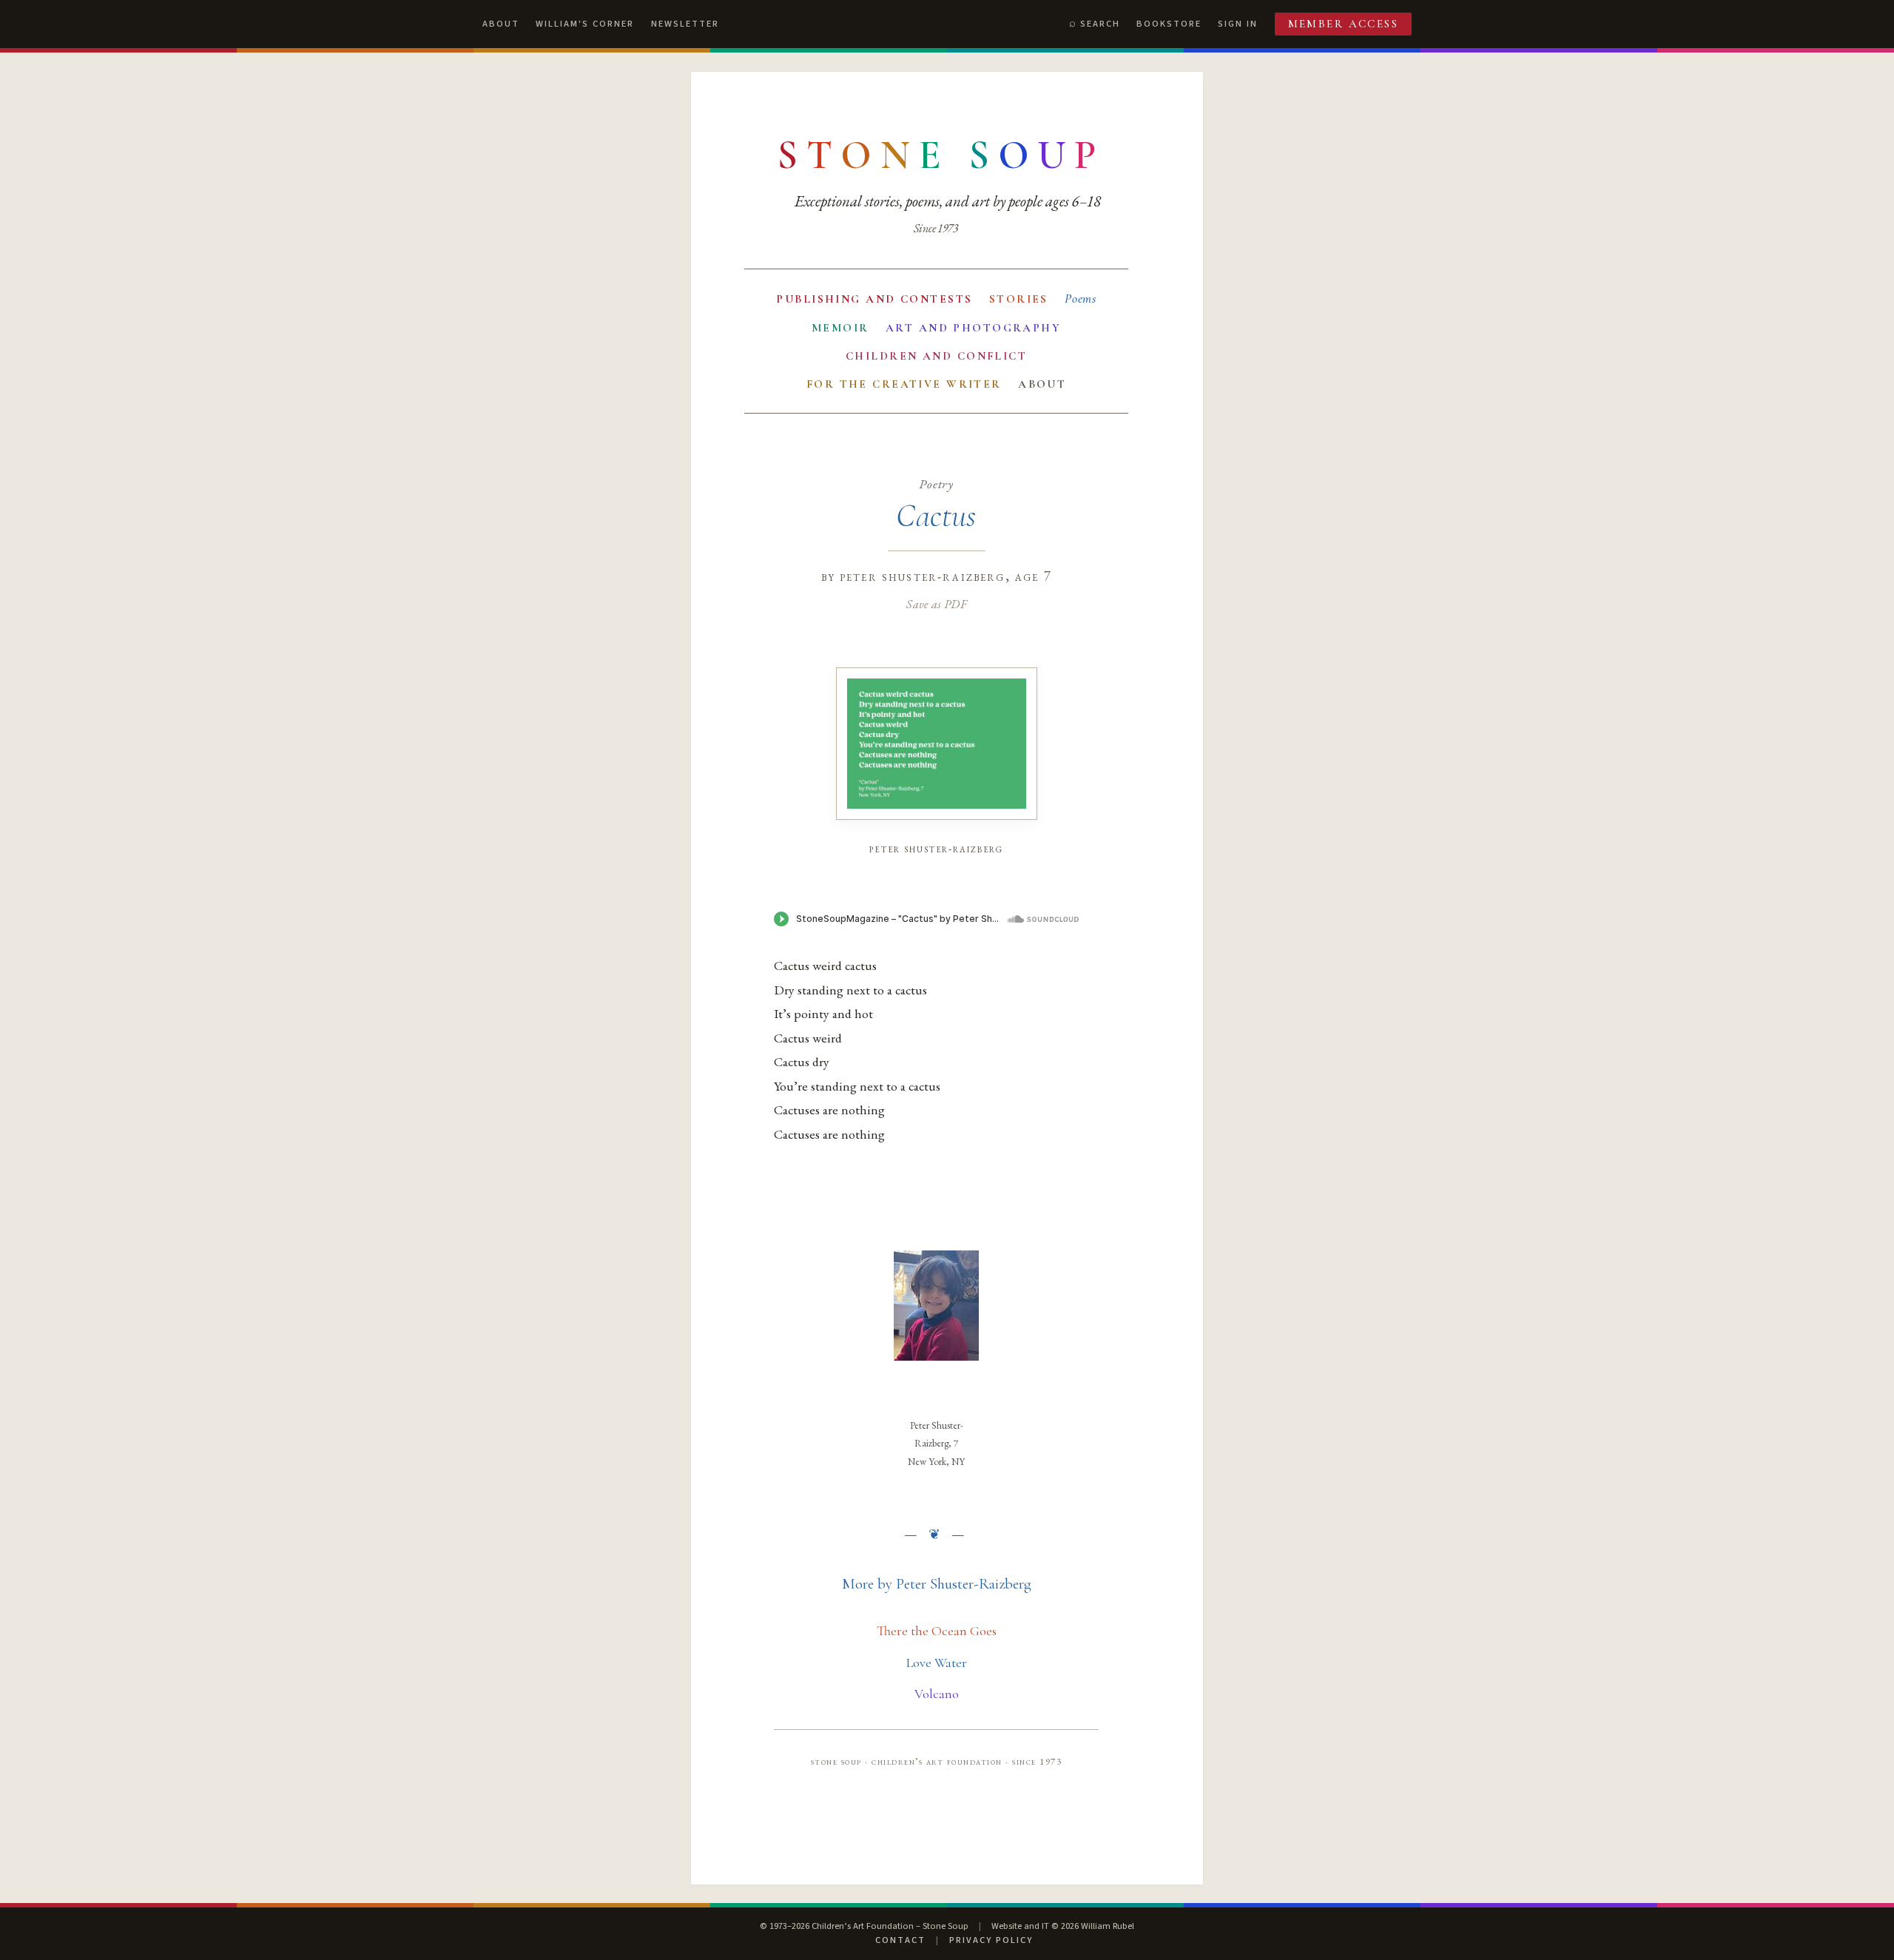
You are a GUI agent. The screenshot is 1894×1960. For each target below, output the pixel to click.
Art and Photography (973, 328)
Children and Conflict (936, 356)
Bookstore (1169, 24)
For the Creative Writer (904, 384)
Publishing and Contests (874, 299)
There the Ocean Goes (937, 1631)
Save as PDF (936, 604)
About (501, 24)
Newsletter (685, 24)
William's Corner (585, 24)
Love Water (937, 1663)
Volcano (937, 1694)
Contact (900, 1940)
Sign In (1238, 24)
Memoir (840, 328)
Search (1100, 24)
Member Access (1344, 24)
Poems (1081, 299)
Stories (1019, 299)
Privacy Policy (991, 1940)
